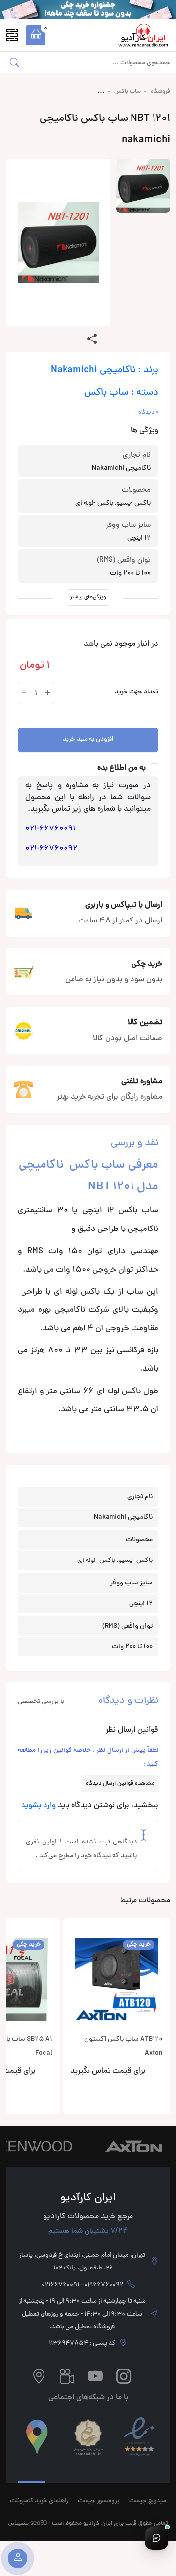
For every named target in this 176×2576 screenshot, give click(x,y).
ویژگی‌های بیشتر (88, 597)
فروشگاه (160, 92)
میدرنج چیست (148, 2501)
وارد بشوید (38, 1806)
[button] (36, 35)
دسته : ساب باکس (121, 393)
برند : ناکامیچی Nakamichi (105, 370)
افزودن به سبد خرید (88, 740)
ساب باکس (128, 92)
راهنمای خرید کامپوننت (39, 2501)
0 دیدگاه (148, 413)
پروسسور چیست (99, 2501)
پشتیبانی (18, 2522)
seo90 (39, 2522)
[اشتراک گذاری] (92, 340)
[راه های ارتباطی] (156, 2538)
